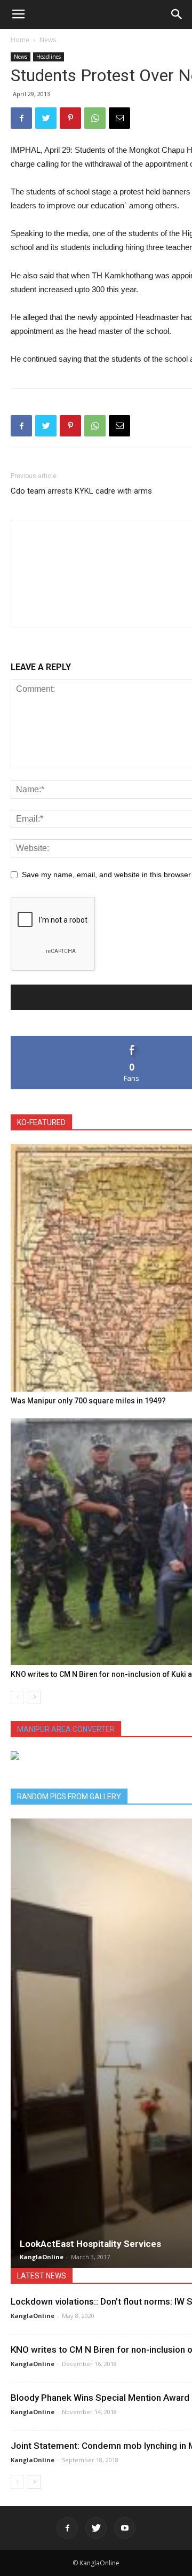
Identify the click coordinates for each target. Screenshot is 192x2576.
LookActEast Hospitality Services (90, 2244)
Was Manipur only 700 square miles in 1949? (88, 1401)
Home (20, 40)
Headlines (49, 57)
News (48, 40)
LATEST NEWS (42, 2276)
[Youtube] (125, 2528)
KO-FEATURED (41, 1122)
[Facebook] (67, 2528)
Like (132, 1040)
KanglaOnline (42, 2257)
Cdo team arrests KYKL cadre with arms (81, 491)
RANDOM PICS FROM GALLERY (69, 1797)
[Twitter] (96, 2528)
